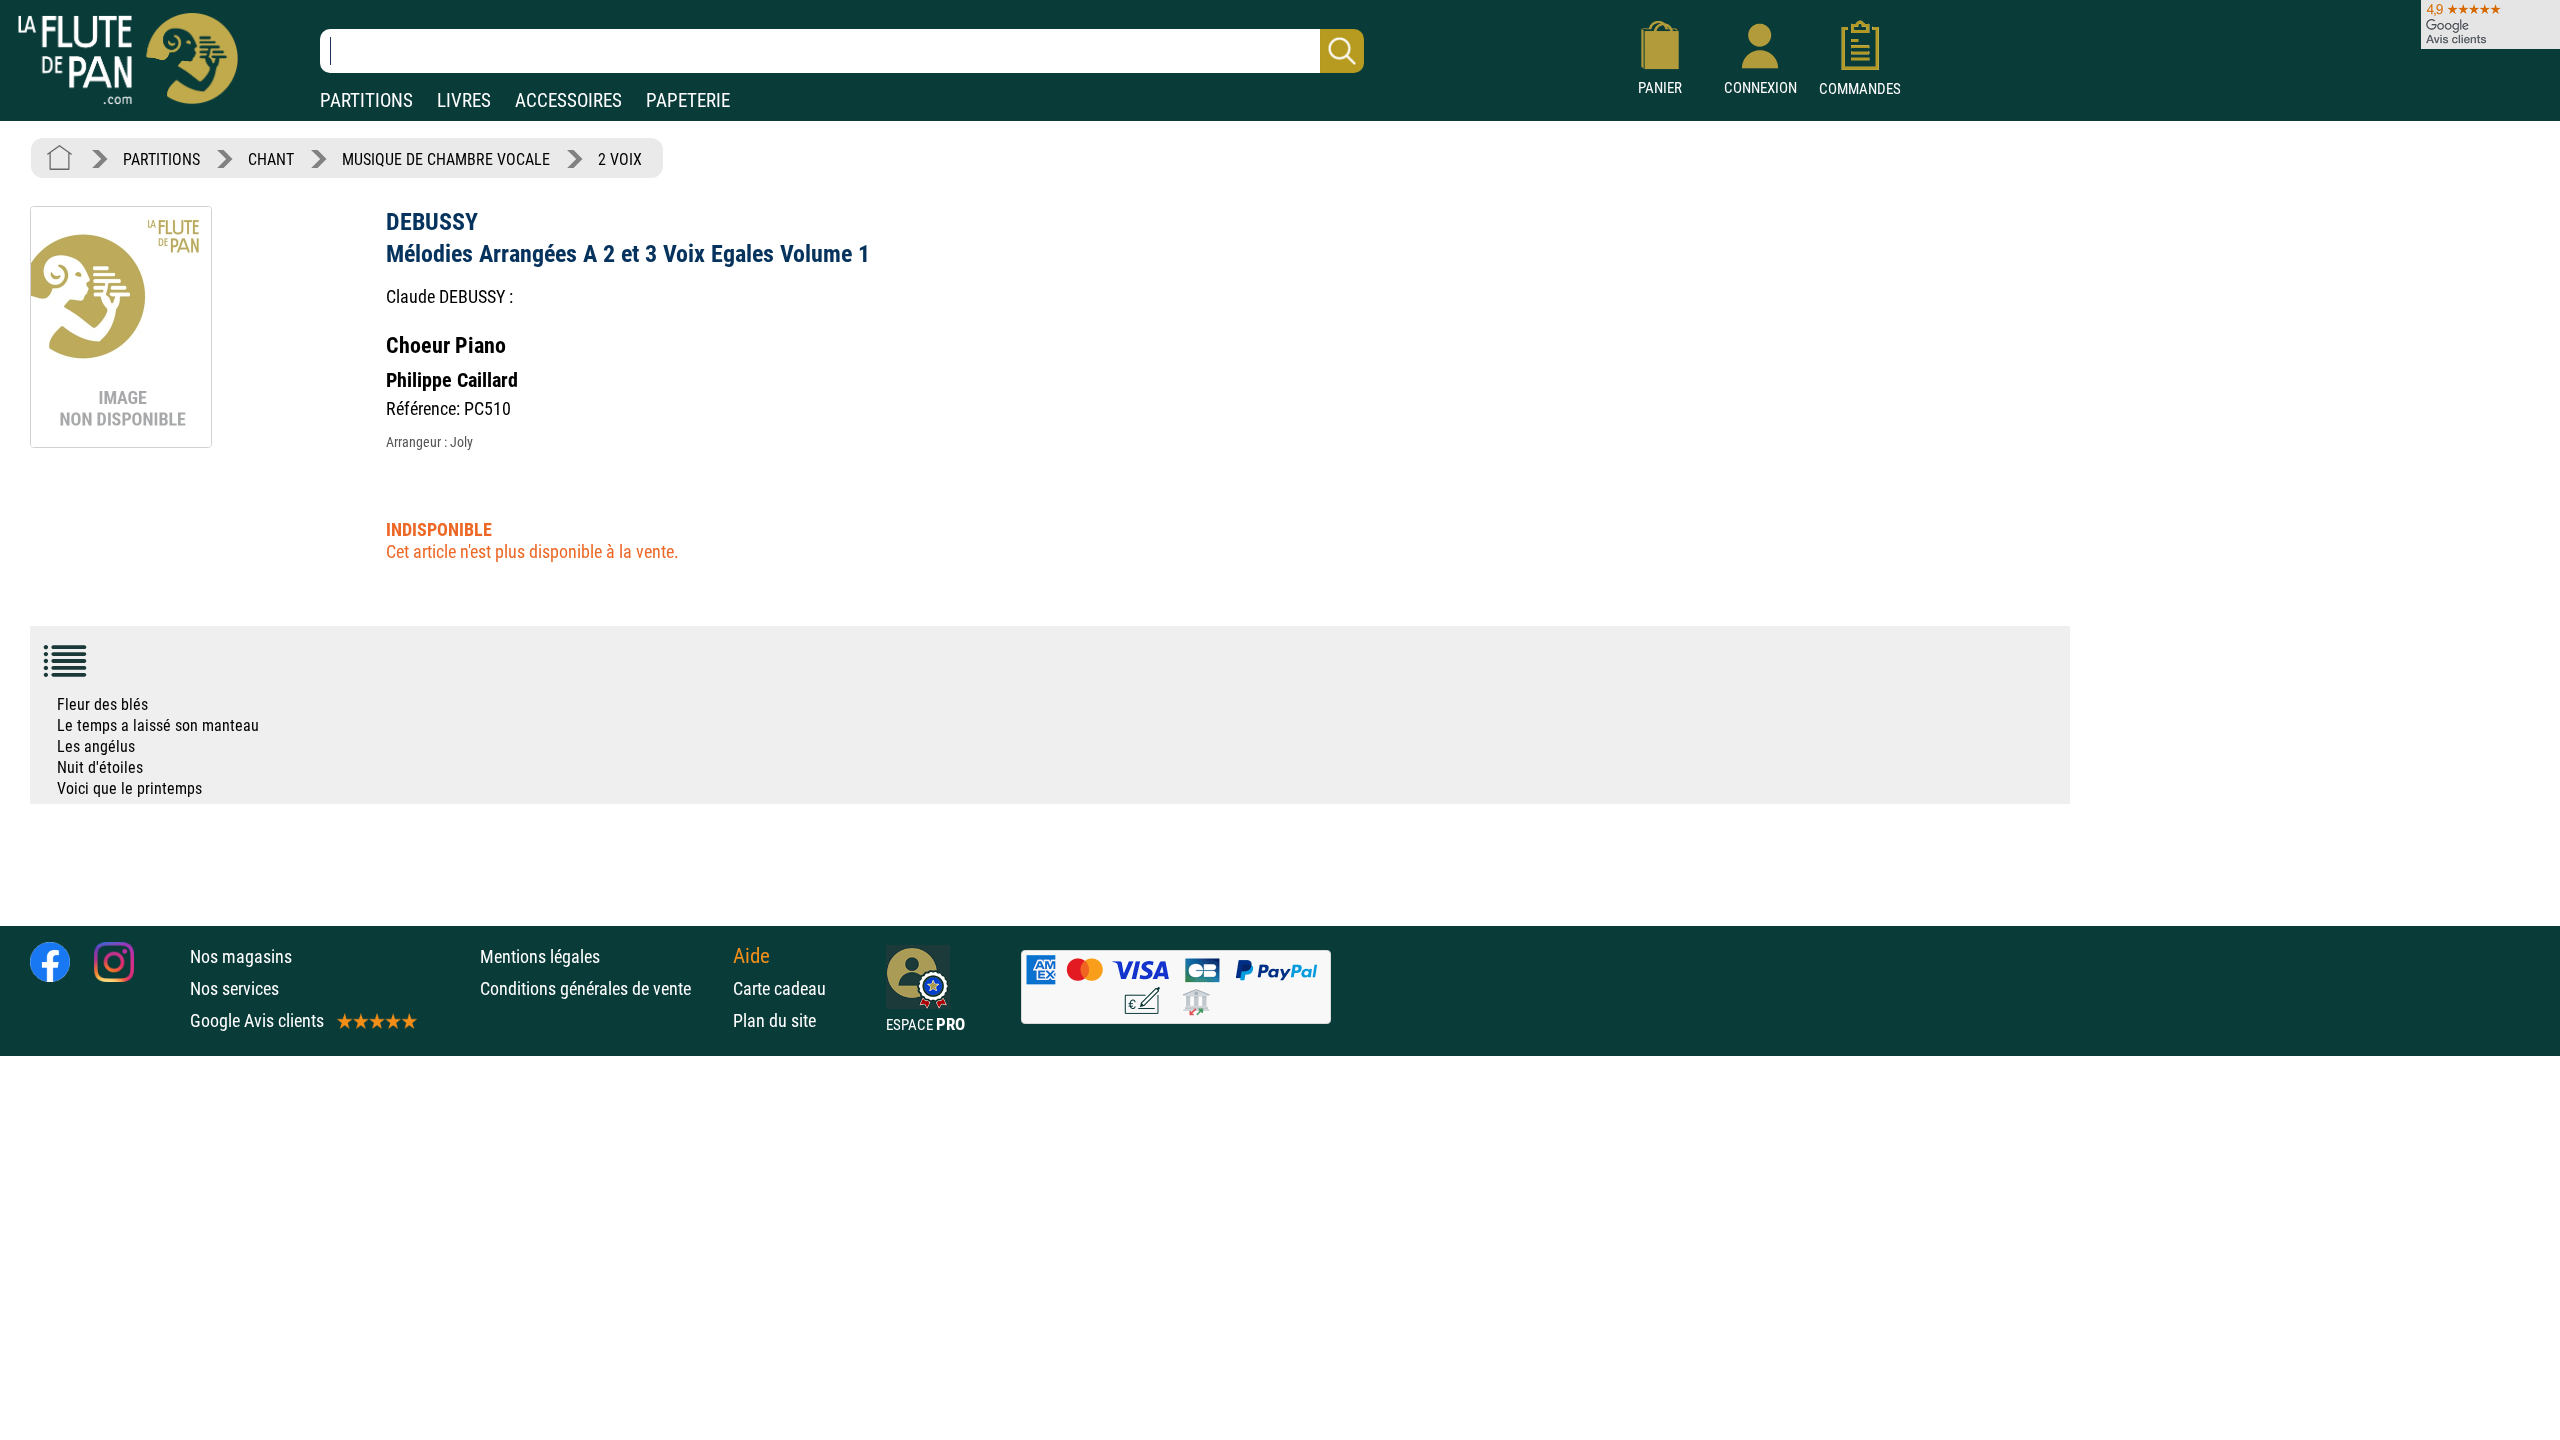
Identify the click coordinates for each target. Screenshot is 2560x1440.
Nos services (234, 988)
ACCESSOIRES (568, 100)
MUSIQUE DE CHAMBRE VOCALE (446, 159)
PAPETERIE (688, 100)
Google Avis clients (257, 1020)
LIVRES (464, 100)
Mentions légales (540, 956)
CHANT (271, 159)
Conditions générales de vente (601, 988)
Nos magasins (241, 956)
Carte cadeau (779, 988)
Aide (751, 956)
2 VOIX (620, 159)
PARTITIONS (366, 100)
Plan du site (774, 1020)
